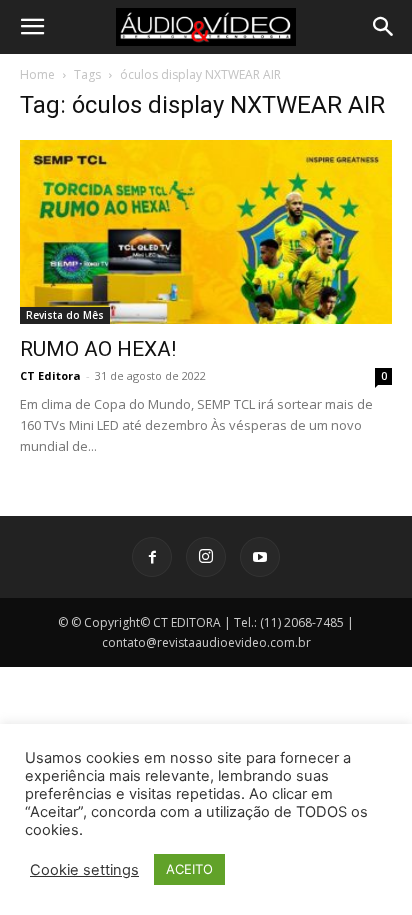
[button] (32, 27)
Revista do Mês (65, 315)
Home (37, 74)
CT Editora (50, 375)
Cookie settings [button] (84, 870)
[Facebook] (152, 557)
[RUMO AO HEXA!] (206, 232)
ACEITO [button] (189, 869)
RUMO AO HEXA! (98, 349)
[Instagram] (206, 557)
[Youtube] (260, 557)
